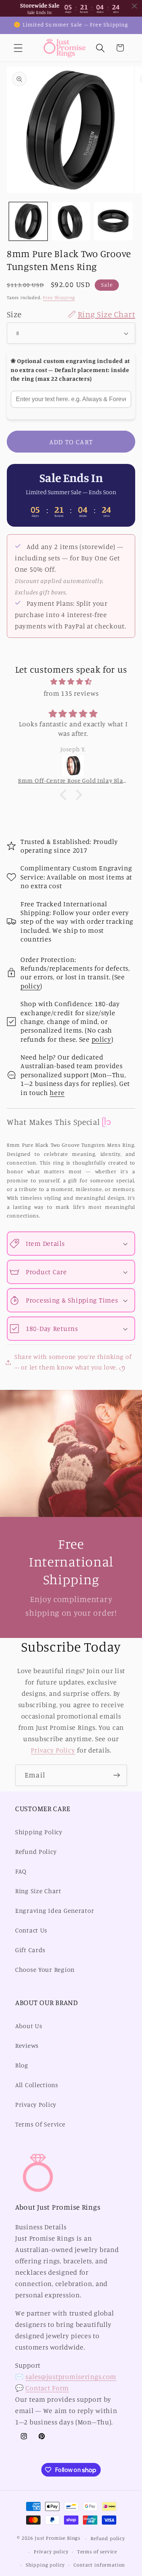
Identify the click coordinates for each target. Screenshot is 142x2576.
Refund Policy (36, 1852)
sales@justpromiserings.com (71, 2376)
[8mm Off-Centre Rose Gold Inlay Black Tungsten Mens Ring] (71, 766)
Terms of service (97, 2551)
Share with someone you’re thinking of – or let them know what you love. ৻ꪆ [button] (73, 1362)
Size (71, 314)
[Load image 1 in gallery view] (28, 221)
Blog (22, 2065)
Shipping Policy (39, 1832)
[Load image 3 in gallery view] (113, 221)
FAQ (21, 1871)
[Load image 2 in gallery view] (71, 221)
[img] (71, 682)
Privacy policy (51, 2551)
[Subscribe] (116, 1775)
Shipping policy (45, 2565)
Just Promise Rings (58, 2538)
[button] (18, 48)
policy (30, 986)
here (57, 1092)
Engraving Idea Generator (55, 1911)
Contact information (99, 2565)
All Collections (37, 2085)
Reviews (27, 2046)
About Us (29, 2026)
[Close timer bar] (134, 6)
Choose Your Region (45, 1970)
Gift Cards (30, 1950)
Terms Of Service (40, 2124)
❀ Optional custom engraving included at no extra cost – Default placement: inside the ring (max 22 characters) (70, 370)
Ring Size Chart (38, 1891)
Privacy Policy (53, 1750)
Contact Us (31, 1930)
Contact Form (47, 2388)
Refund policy (108, 2538)
